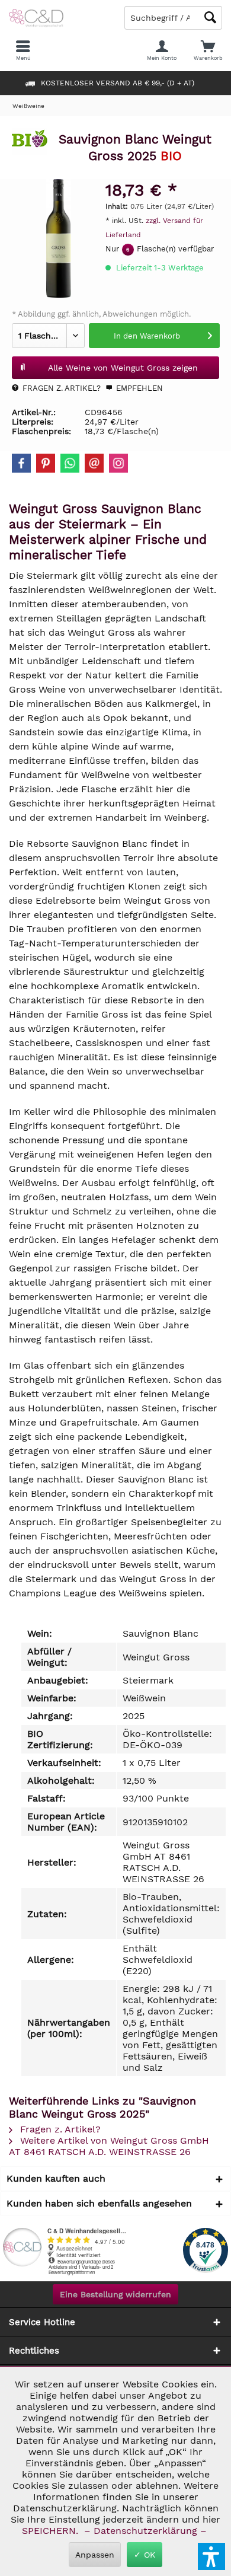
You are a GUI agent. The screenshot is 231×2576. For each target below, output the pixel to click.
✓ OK (145, 2555)
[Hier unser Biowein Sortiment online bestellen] (30, 143)
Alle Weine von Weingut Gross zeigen (123, 368)
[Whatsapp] (70, 463)
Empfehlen (138, 388)
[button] (211, 2556)
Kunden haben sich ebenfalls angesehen (99, 2203)
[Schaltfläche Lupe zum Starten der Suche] (210, 17)
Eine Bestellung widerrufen (115, 2294)
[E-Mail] (94, 463)
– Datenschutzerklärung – (145, 2531)
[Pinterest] (46, 463)
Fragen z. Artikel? (60, 388)
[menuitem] (208, 50)
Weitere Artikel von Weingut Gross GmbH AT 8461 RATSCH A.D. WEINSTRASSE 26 (109, 2146)
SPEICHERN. (52, 2531)
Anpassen (95, 2555)
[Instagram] (118, 463)
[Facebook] (21, 463)
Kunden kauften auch (56, 2178)
